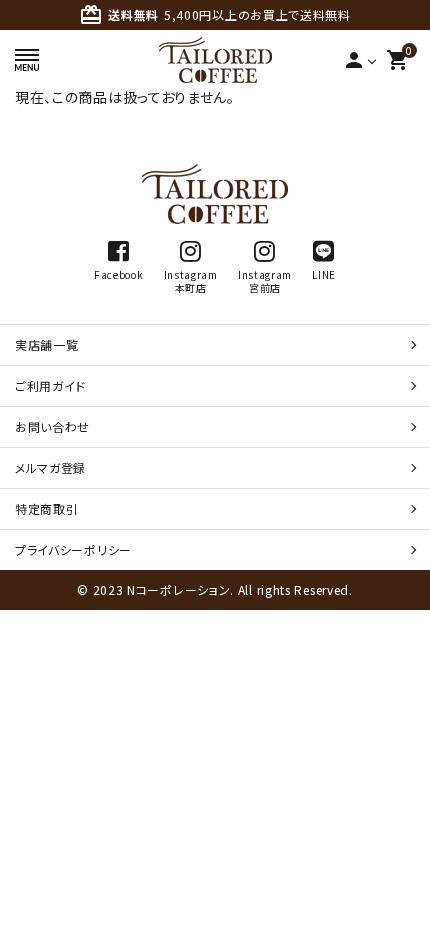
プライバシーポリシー (73, 549)
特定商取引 (47, 508)
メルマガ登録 (50, 467)
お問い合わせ (52, 426)
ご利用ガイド (50, 385)
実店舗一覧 (47, 344)
